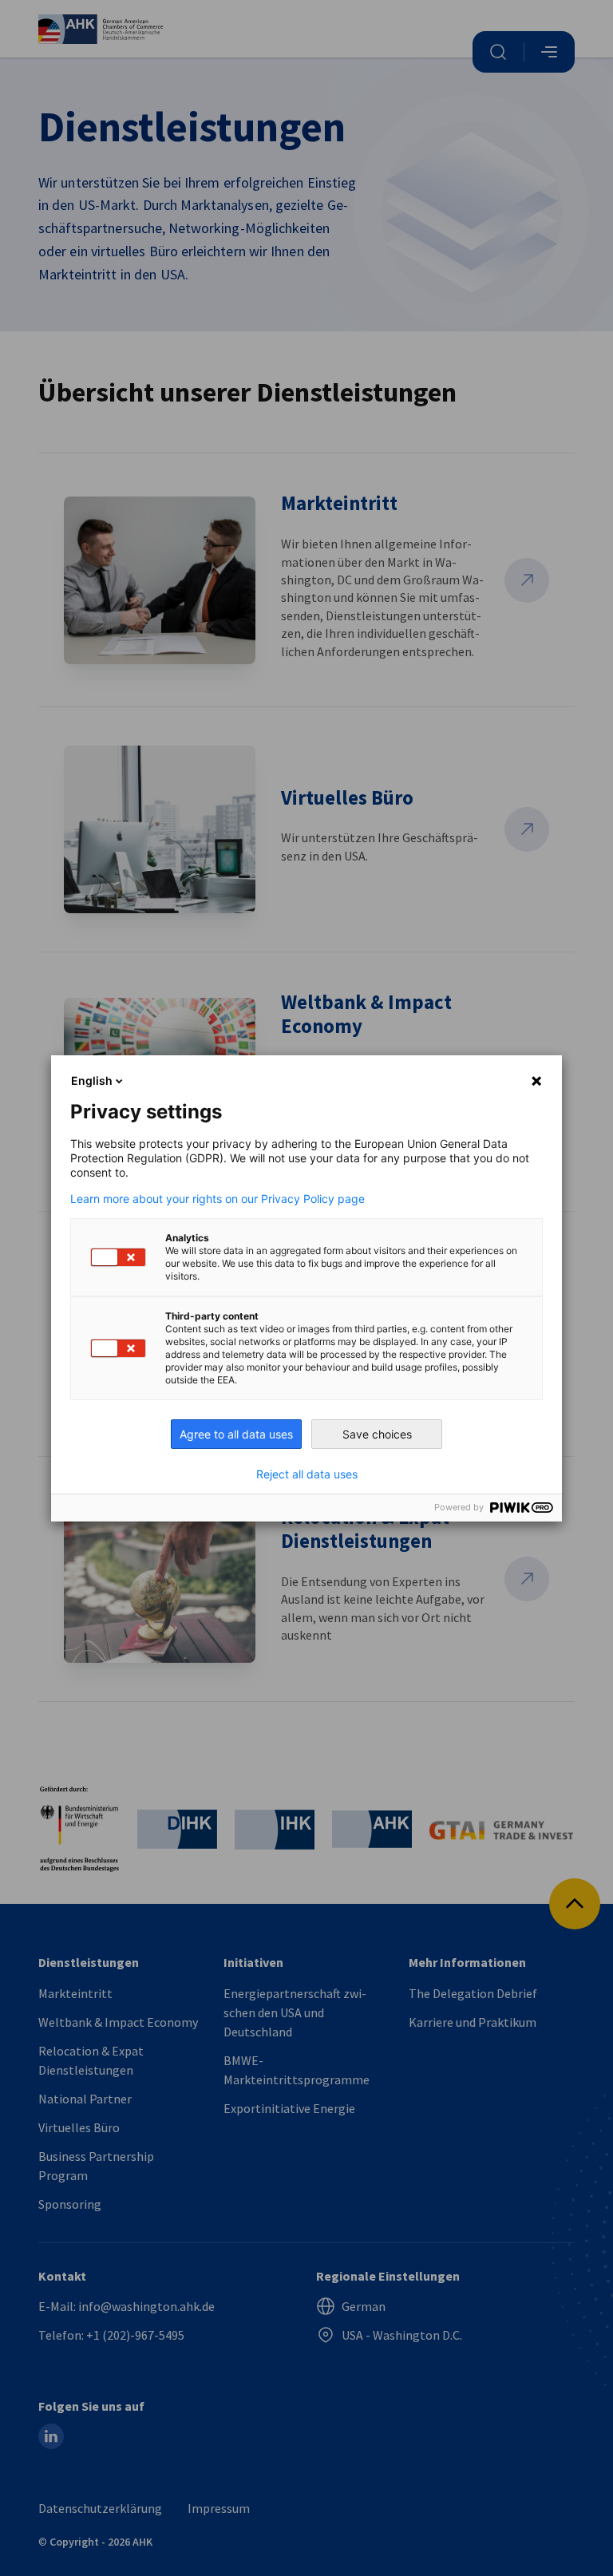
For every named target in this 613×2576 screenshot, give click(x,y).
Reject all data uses (307, 1474)
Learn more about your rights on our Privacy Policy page (218, 1199)
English (92, 1080)
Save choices (377, 1434)
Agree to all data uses (236, 1434)
